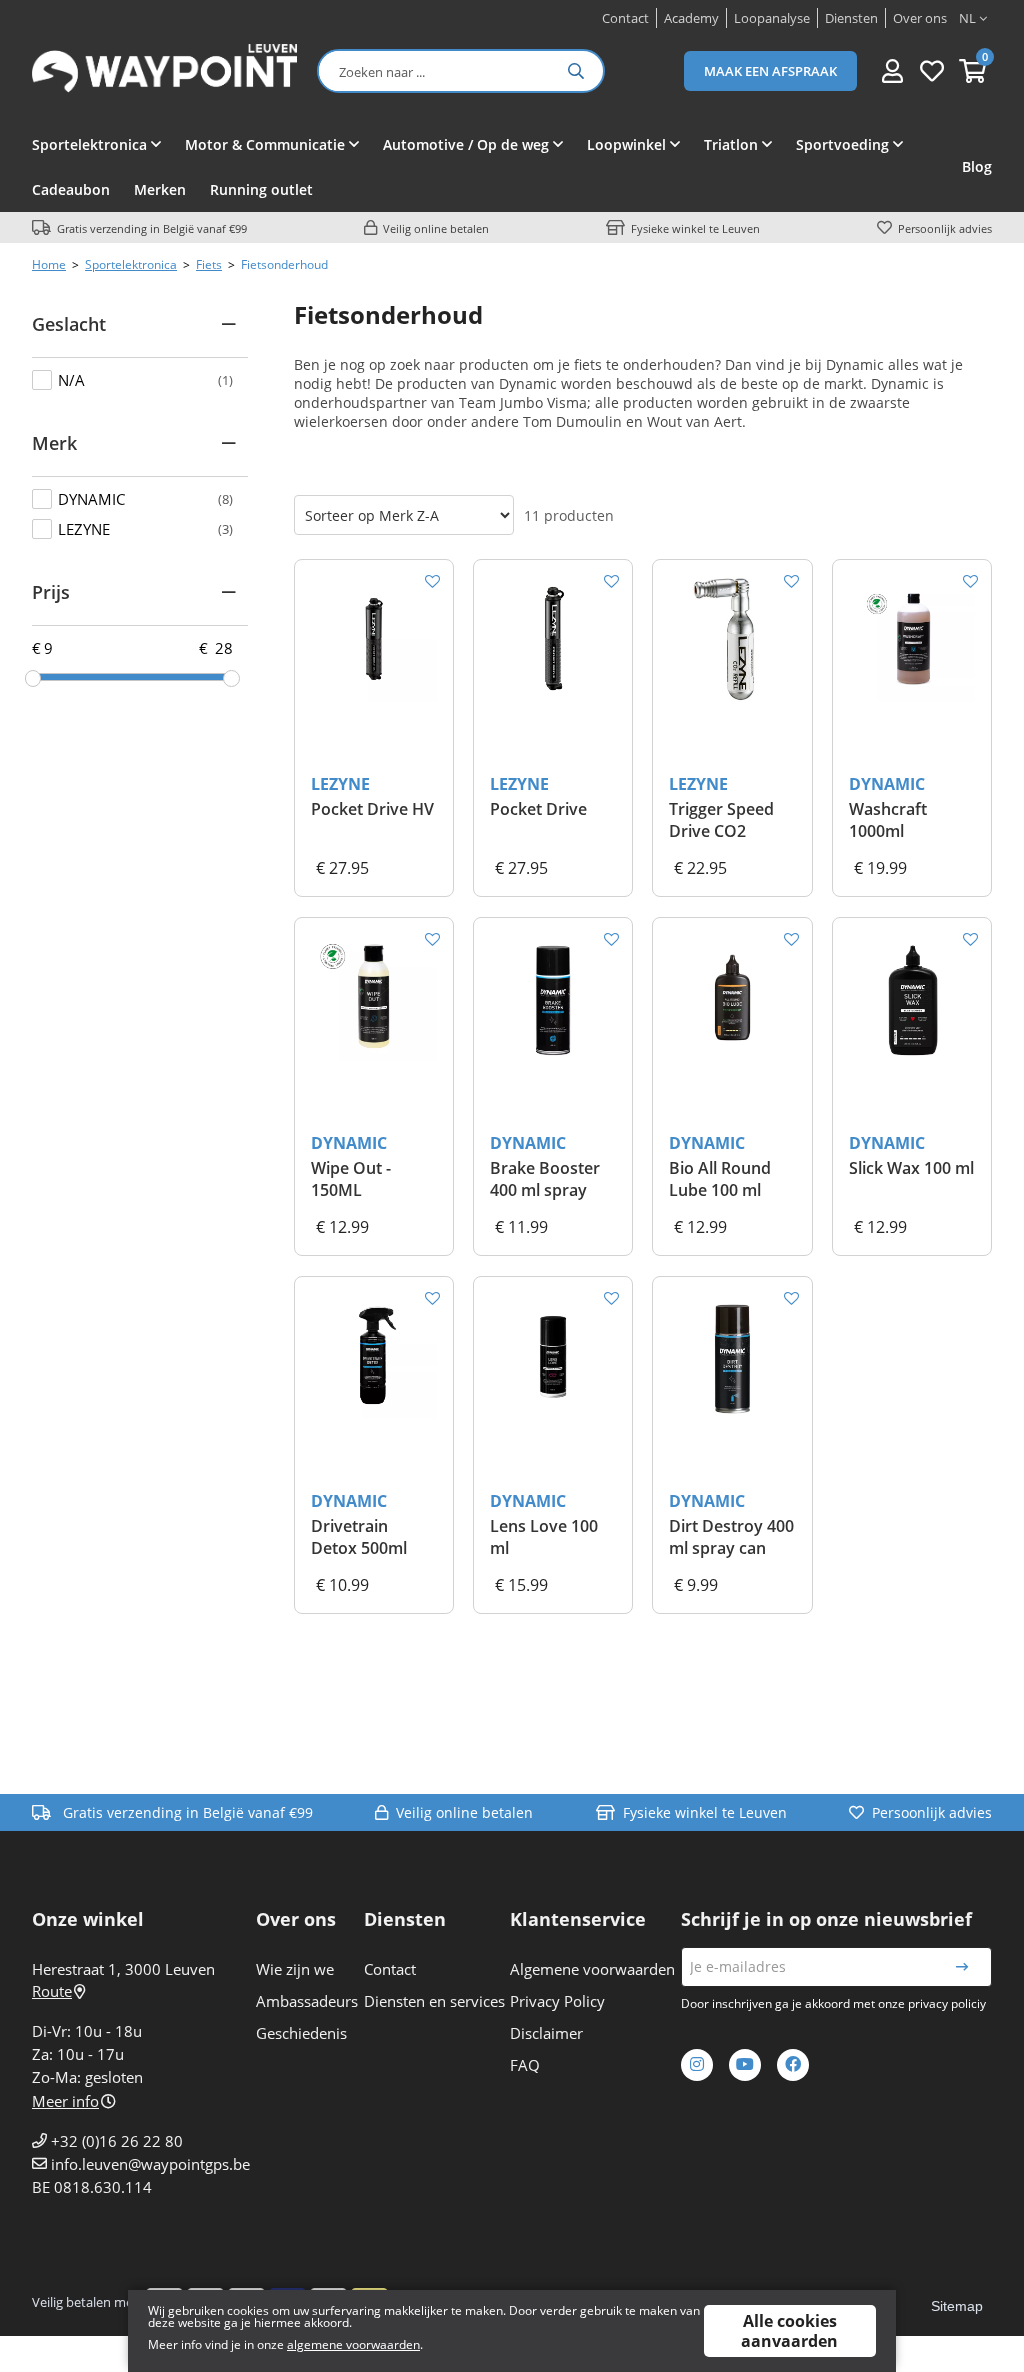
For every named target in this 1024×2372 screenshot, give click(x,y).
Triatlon (731, 144)
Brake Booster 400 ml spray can (545, 1179)
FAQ (525, 2065)
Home (49, 264)
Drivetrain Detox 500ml (359, 1537)
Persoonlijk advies (945, 228)
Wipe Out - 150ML (351, 1179)
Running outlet (261, 189)
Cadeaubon (71, 189)
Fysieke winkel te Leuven (695, 228)
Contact (390, 1969)
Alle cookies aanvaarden (789, 2331)
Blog (977, 166)
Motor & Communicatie (265, 144)
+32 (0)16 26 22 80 (117, 2141)
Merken (160, 189)
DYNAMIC (887, 784)
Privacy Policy (557, 2001)
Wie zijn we (295, 1969)
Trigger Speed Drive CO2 (721, 820)
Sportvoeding (842, 144)
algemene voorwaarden (353, 2344)
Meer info (65, 2101)
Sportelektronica (89, 144)
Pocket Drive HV (372, 809)
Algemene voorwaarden (592, 1969)
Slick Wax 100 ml (911, 1168)
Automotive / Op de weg (466, 144)
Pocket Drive (538, 809)
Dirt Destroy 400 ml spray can (731, 1537)
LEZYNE (340, 784)
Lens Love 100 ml (544, 1537)
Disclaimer (546, 2033)
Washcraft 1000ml (888, 820)
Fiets (209, 264)
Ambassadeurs (307, 2001)
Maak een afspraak (770, 71)
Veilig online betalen (436, 228)
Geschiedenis (301, 2033)
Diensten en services (434, 2001)
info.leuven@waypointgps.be (150, 2164)
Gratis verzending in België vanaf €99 (152, 228)
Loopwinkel (626, 144)
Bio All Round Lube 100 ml (720, 1179)
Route (52, 1991)
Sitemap (957, 2306)
